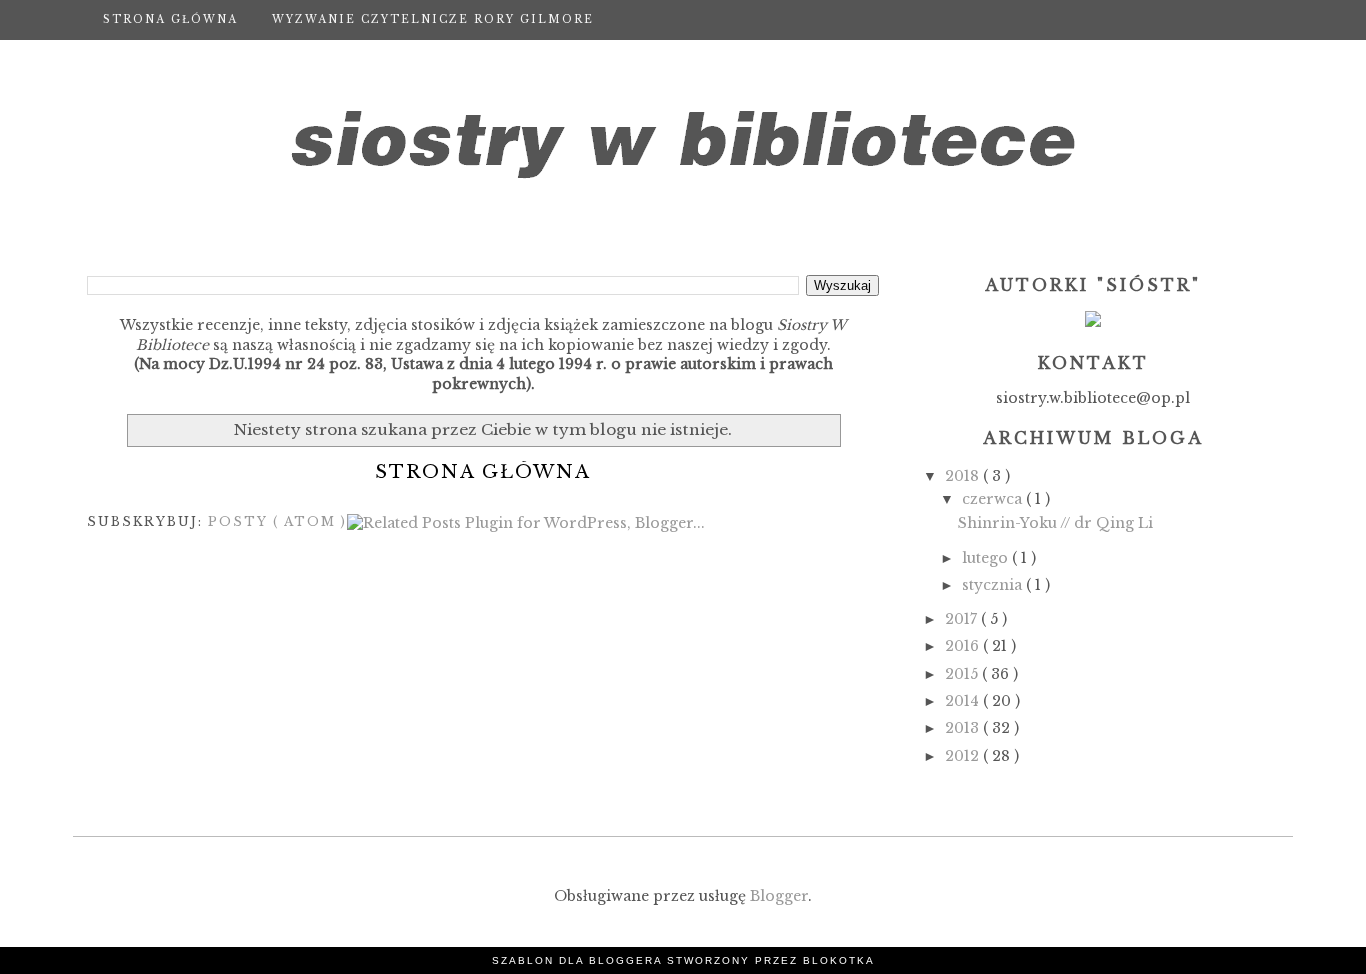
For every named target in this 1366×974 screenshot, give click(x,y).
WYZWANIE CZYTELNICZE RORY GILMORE (433, 19)
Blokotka (839, 960)
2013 (964, 728)
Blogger (779, 896)
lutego (987, 558)
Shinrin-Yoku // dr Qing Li (1055, 523)
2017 (963, 619)
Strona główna (170, 19)
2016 (964, 646)
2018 (964, 476)
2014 (964, 701)
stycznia (994, 585)
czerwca (994, 499)
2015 (963, 674)
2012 (964, 756)
